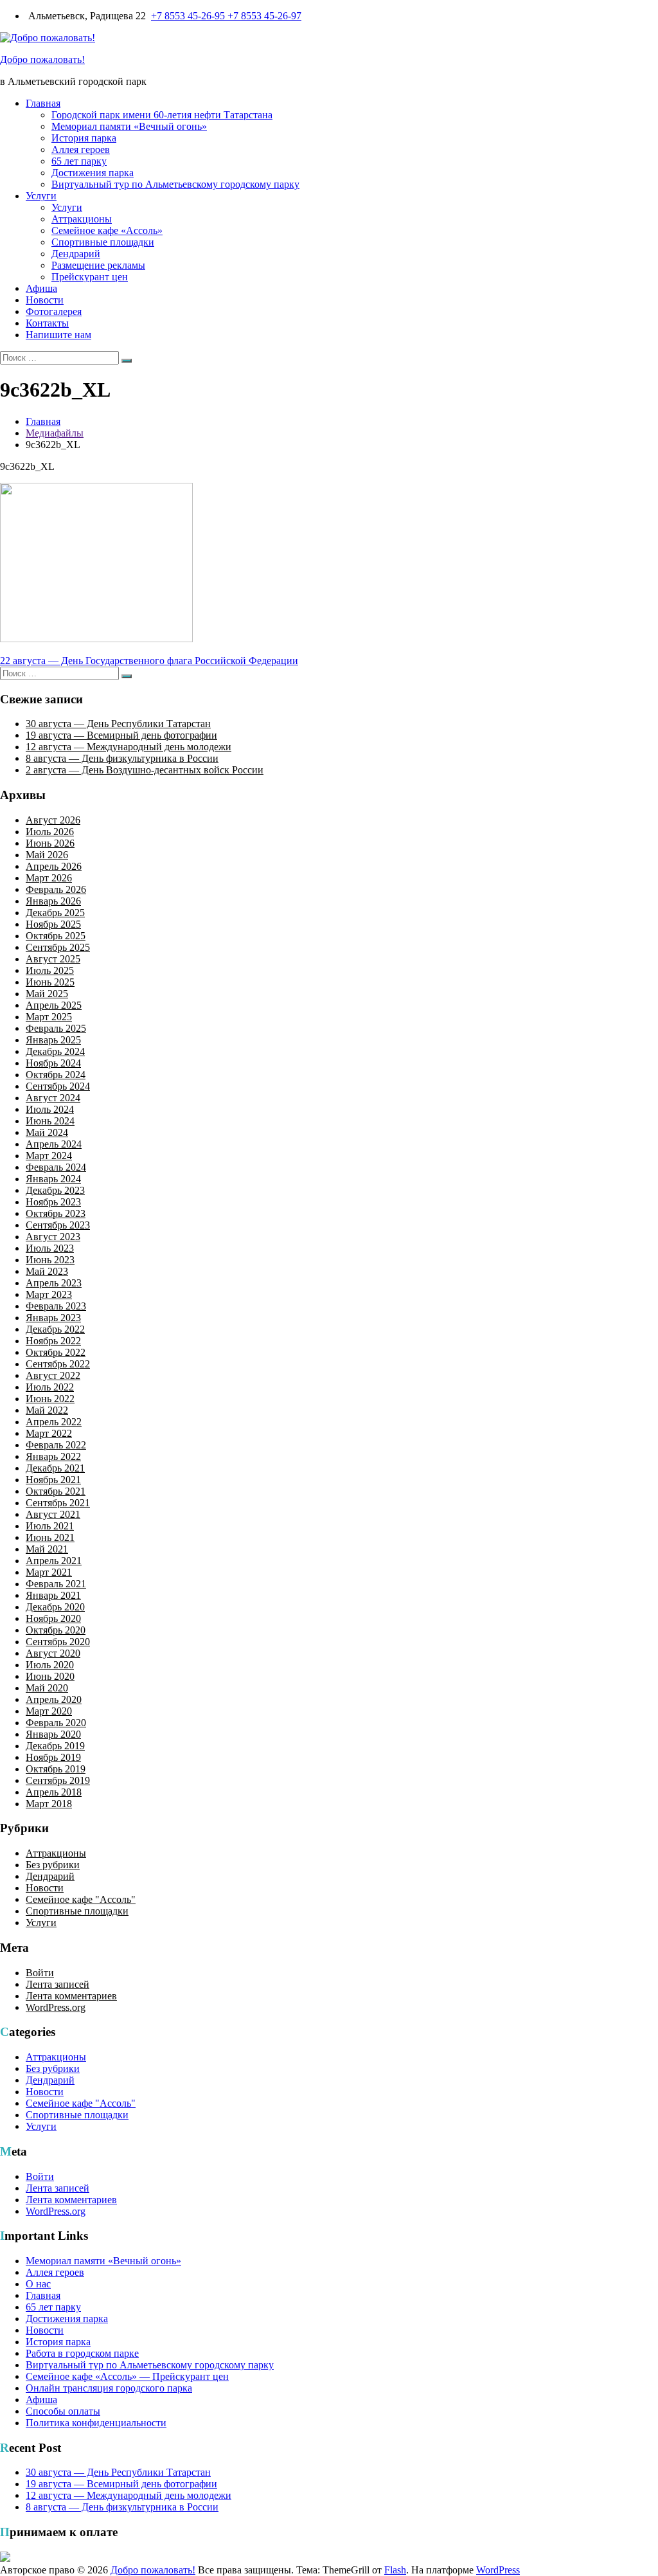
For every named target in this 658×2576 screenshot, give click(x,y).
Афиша (41, 288)
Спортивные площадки (103, 242)
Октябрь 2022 (56, 1352)
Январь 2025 (53, 1040)
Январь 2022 (53, 1456)
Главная (43, 103)
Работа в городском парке (82, 2353)
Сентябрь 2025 (58, 947)
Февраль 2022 (56, 1445)
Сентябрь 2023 (58, 1225)
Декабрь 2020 (55, 1607)
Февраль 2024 (56, 1167)
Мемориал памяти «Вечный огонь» (129, 126)
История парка (84, 138)
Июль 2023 (50, 1248)
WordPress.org (56, 2007)
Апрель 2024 (54, 1144)
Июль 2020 (50, 1665)
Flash (395, 2570)
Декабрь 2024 (55, 1051)
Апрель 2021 (54, 1561)
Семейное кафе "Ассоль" (81, 1899)
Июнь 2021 (50, 1537)
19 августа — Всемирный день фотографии (121, 735)
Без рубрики (53, 1865)
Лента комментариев (71, 1996)
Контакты (47, 323)
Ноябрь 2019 (53, 1757)
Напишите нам (58, 335)
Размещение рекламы (98, 265)
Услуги (41, 196)
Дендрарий (76, 254)
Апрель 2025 (54, 1005)
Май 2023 (47, 1271)
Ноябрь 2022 (53, 1341)
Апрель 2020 (54, 1699)
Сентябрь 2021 (58, 1503)
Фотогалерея (54, 311)
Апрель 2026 (54, 866)
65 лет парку (79, 161)
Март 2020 (49, 1711)
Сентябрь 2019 (58, 1780)
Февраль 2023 (56, 1306)
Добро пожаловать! (42, 59)
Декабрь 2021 (55, 1468)
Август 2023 (53, 1237)
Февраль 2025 (56, 1028)
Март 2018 (49, 1804)
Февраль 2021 (56, 1584)
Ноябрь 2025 (53, 924)
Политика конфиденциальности (96, 2423)
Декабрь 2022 (55, 1329)
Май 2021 (47, 1549)
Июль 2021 (50, 1526)
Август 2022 (53, 1375)
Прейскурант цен (90, 277)
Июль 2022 (50, 1387)
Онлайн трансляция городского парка (109, 2388)
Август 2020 (53, 1653)
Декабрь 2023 (55, 1190)
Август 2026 (53, 820)
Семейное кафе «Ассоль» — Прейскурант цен (127, 2376)
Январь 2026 (53, 901)
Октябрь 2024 (56, 1075)
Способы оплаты (63, 2411)
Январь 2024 (53, 1179)
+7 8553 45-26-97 (264, 16)
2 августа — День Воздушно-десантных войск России (145, 770)
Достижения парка (93, 173)
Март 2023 (49, 1294)
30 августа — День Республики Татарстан (118, 724)
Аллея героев (81, 149)
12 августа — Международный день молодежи (129, 747)
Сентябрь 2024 (58, 1086)
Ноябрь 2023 (53, 1202)
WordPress (498, 2570)
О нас (38, 2284)
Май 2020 (47, 1688)
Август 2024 (53, 1098)
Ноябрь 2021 (53, 1480)
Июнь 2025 (50, 982)
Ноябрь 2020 (53, 1618)
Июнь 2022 (50, 1399)
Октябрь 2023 (56, 1213)
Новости (45, 300)
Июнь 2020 (50, 1676)
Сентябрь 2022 (58, 1364)
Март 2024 (49, 1156)
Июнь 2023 (50, 1260)
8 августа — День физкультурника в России (122, 758)
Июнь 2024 (50, 1121)
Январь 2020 (53, 1734)
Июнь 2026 (50, 843)
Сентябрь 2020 (58, 1642)
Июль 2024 (50, 1109)
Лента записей (58, 1984)
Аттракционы (82, 219)
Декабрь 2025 (55, 913)
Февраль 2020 (56, 1723)
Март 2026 (49, 878)
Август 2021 (53, 1514)
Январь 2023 (53, 1318)
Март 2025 (49, 1017)
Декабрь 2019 (55, 1746)
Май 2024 (47, 1132)
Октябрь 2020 (56, 1630)
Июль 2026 (50, 832)
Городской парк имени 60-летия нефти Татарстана (162, 115)
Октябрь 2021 (56, 1491)
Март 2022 (49, 1433)
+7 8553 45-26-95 (189, 16)
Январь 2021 (53, 1595)
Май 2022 (47, 1410)
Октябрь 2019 (56, 1769)
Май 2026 (47, 855)
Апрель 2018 (54, 1792)
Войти (40, 1973)
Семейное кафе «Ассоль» (107, 230)
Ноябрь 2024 (53, 1063)
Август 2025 (53, 959)
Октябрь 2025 (56, 936)
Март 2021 (49, 1572)
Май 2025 (47, 994)
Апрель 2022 (54, 1422)
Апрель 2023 (54, 1283)
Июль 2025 (50, 970)
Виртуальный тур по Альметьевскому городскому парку (175, 184)
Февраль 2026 (56, 889)
